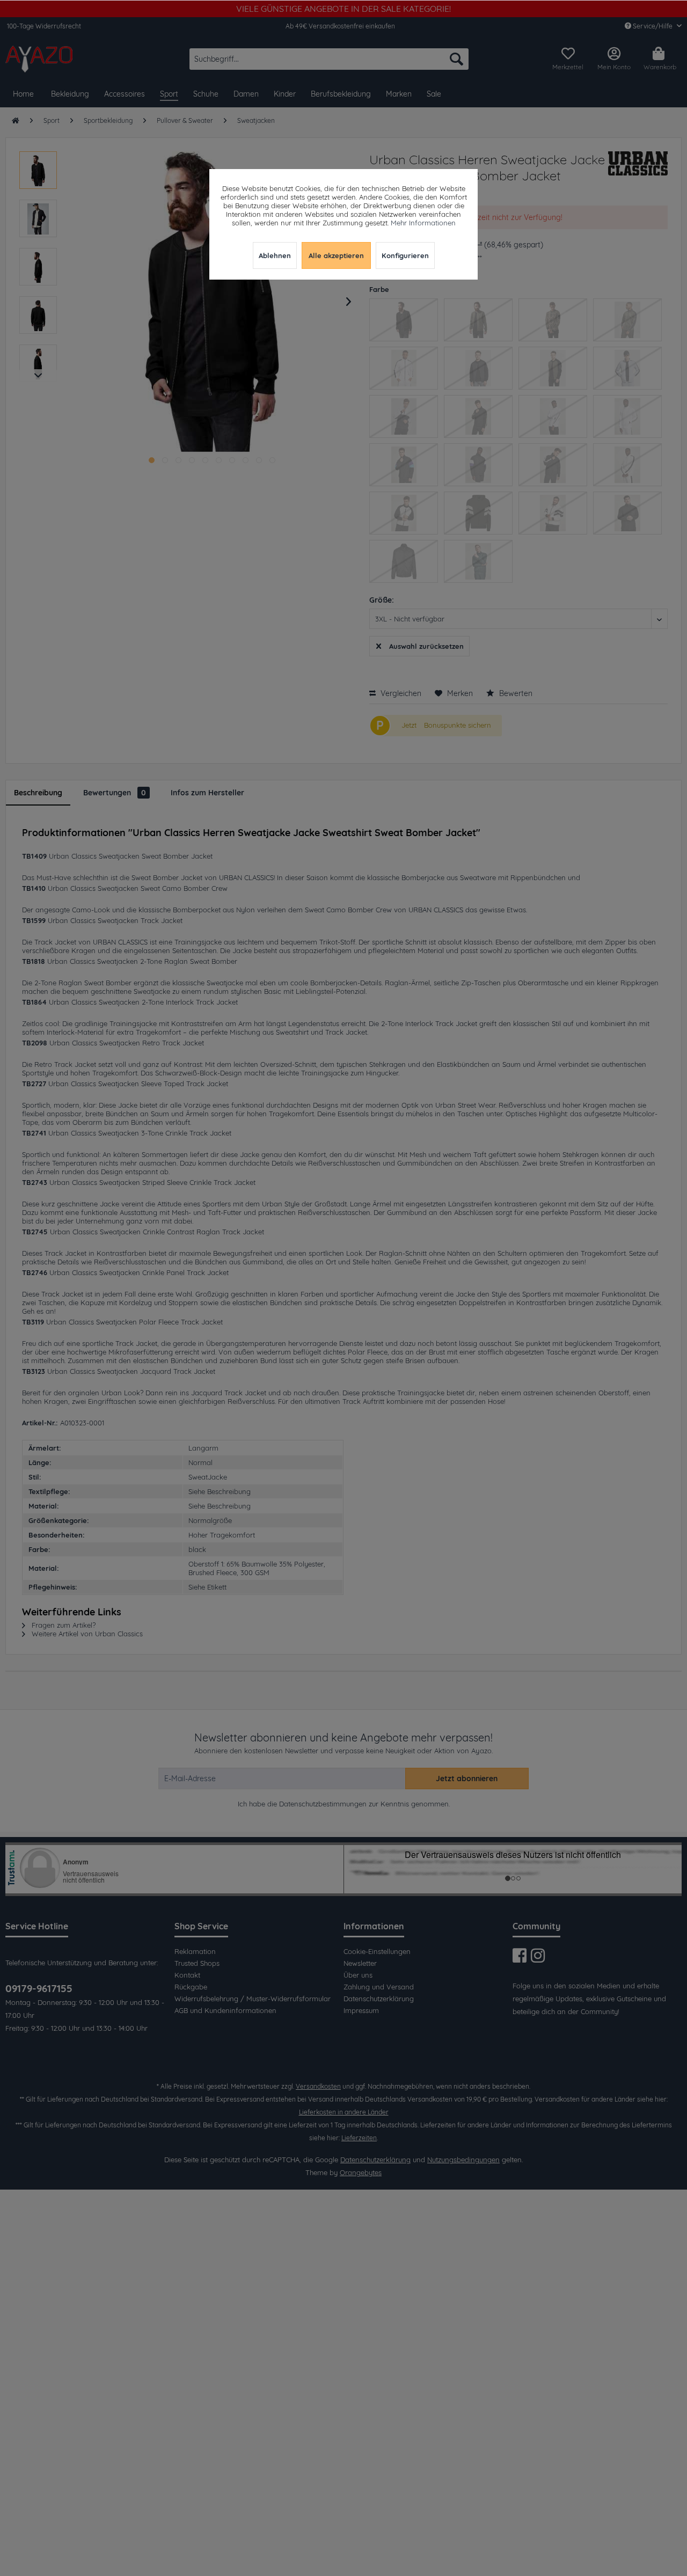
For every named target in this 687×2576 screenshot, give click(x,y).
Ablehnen (275, 255)
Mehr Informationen (423, 223)
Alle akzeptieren (336, 255)
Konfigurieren (405, 255)
